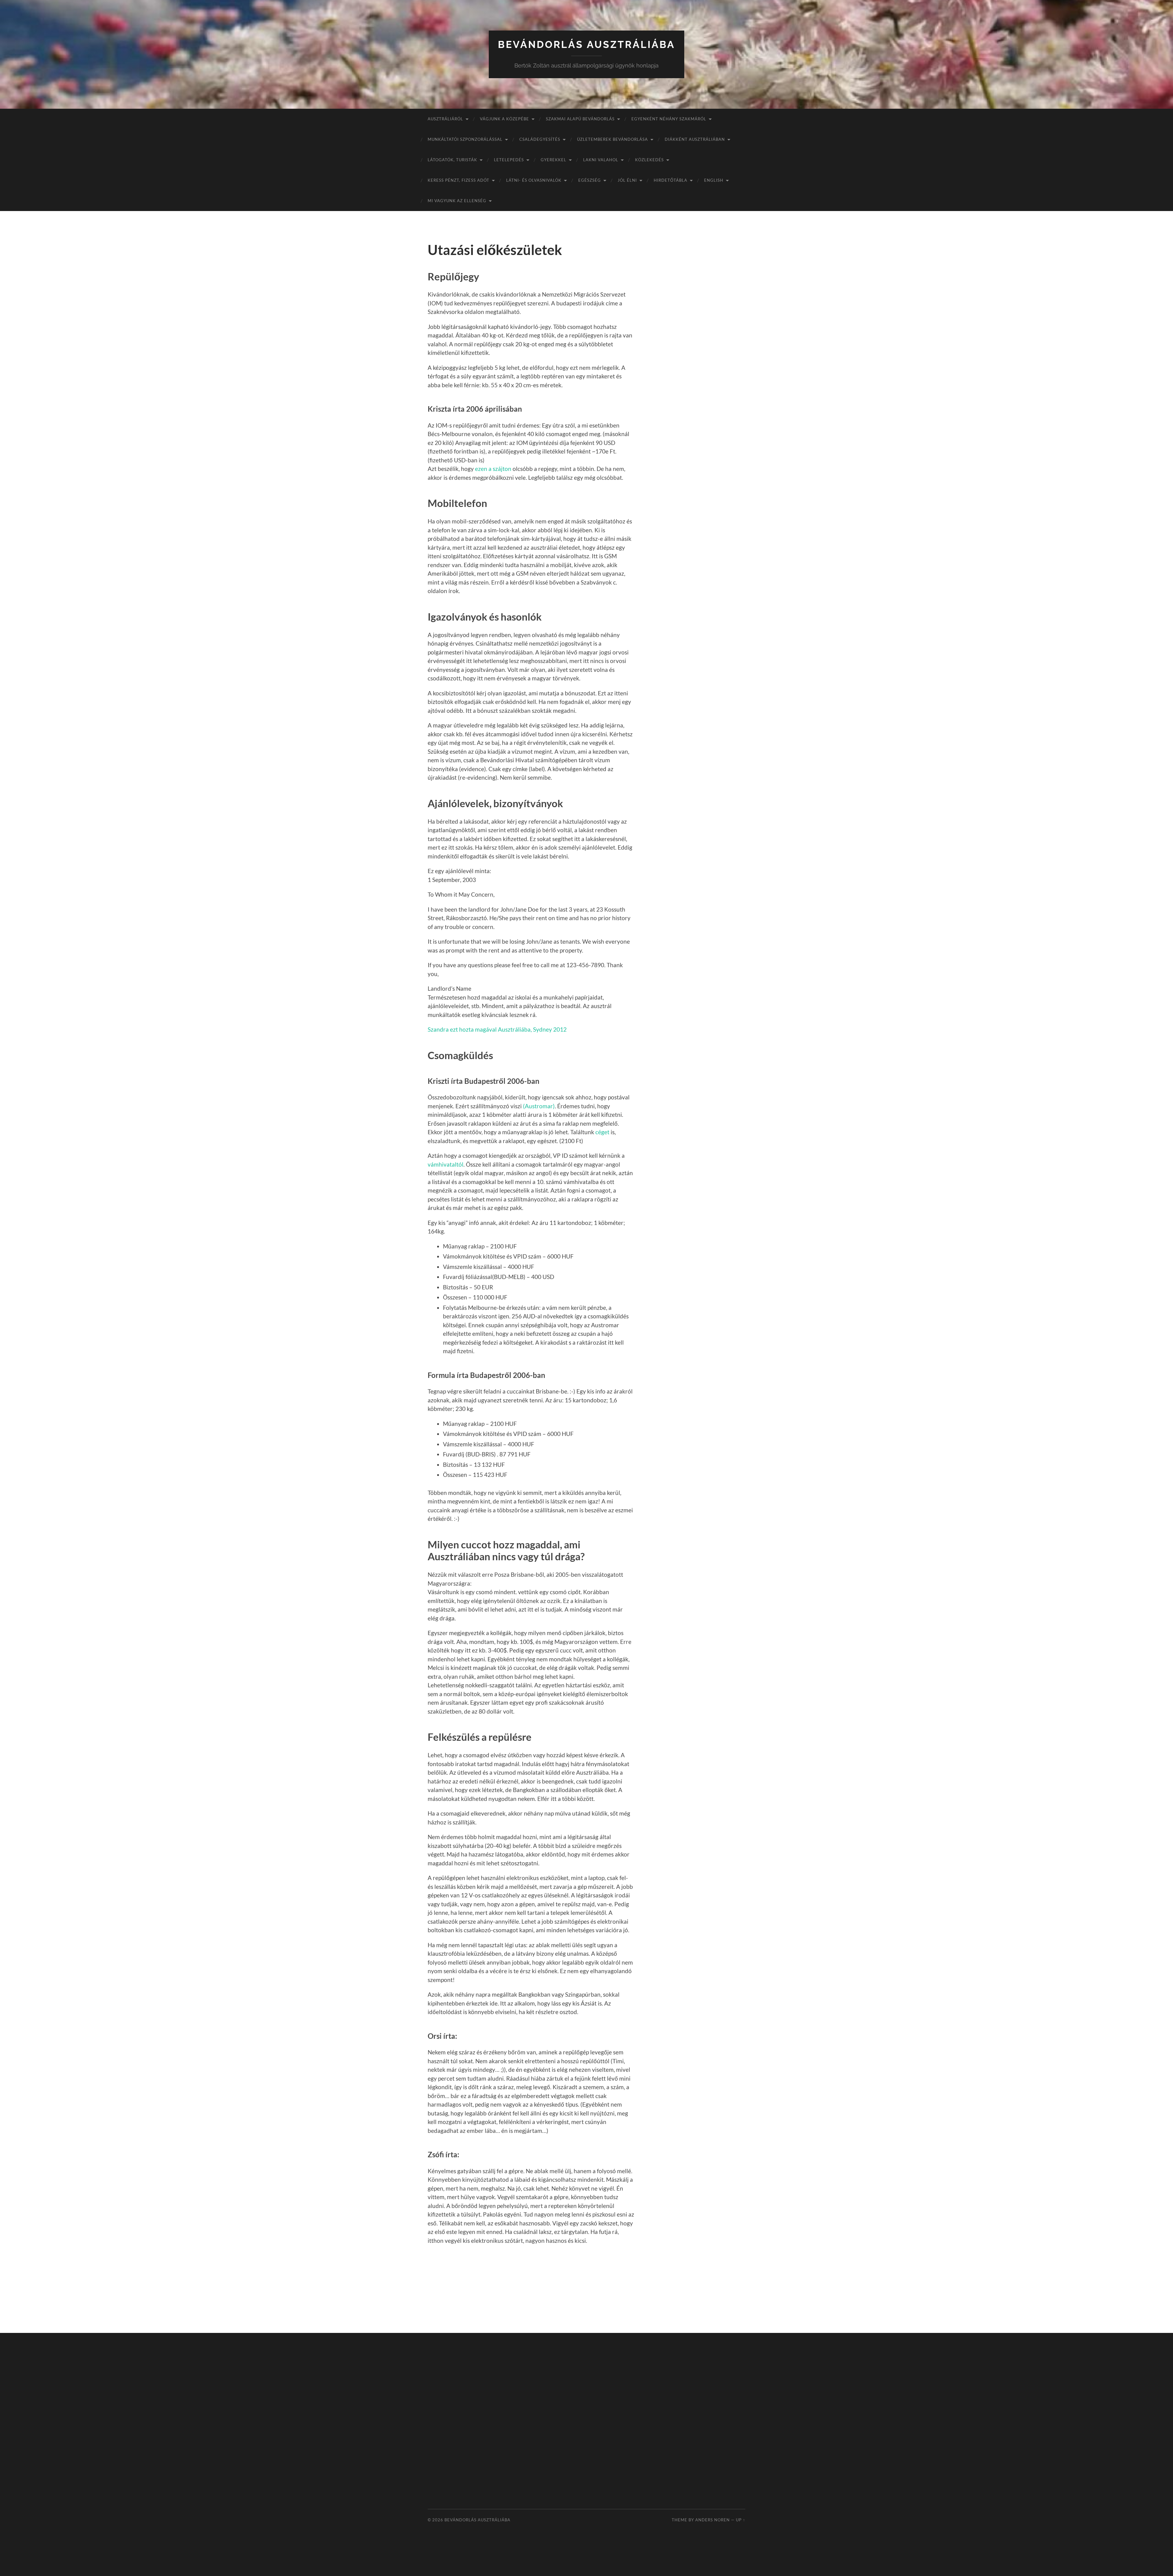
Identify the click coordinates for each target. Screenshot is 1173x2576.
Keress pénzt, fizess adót (459, 180)
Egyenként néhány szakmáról (669, 119)
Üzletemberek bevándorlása (612, 139)
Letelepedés (509, 160)
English (714, 180)
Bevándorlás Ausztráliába (586, 44)
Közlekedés (649, 160)
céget (602, 1132)
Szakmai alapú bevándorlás (580, 119)
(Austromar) (539, 1106)
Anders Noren (713, 2520)
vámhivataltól (446, 1164)
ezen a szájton (493, 469)
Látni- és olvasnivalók (534, 180)
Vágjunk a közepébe (504, 119)
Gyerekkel (554, 160)
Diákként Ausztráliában (695, 139)
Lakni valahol (601, 160)
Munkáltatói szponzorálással (465, 139)
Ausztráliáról (445, 119)
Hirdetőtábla (671, 180)
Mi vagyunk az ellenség (457, 201)
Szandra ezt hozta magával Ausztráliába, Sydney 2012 (497, 1029)
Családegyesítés (540, 139)
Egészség (590, 180)
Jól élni (627, 180)
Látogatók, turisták (452, 160)
